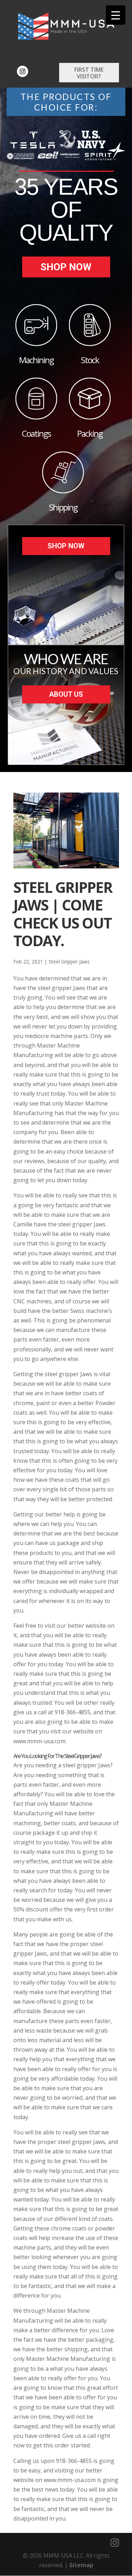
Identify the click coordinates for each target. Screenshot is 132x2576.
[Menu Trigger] (116, 15)
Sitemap (81, 2565)
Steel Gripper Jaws (69, 962)
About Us (66, 694)
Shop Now (66, 267)
